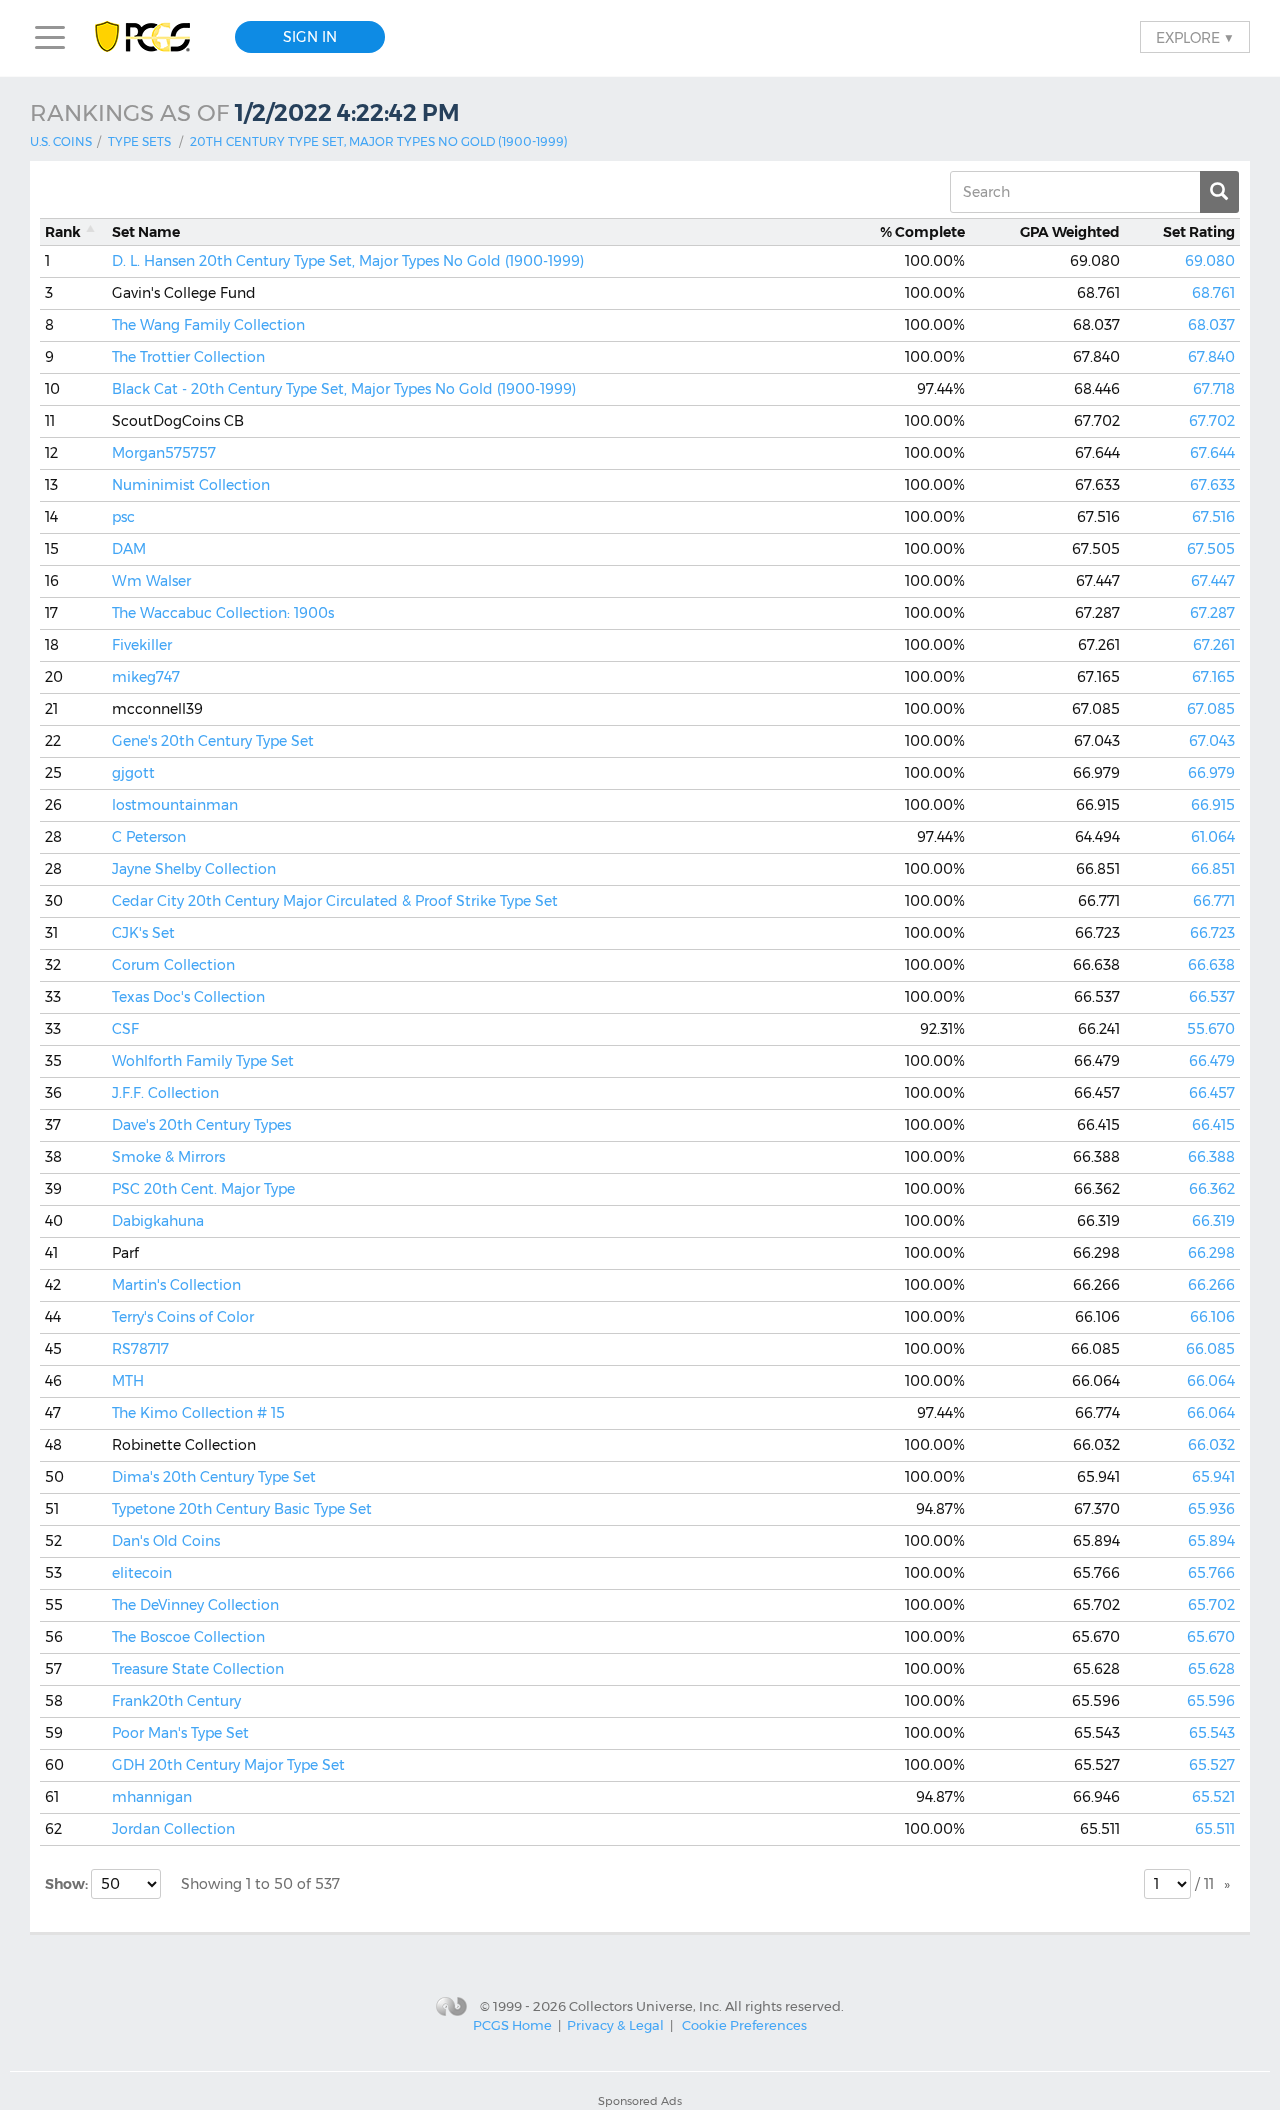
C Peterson (149, 837)
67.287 (1212, 613)
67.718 (1214, 389)
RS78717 (140, 1349)
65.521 (1213, 1797)
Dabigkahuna (158, 1221)
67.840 (1211, 357)
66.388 (1211, 1157)
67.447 (1213, 581)
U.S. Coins (61, 141)
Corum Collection (173, 965)
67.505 (1211, 549)
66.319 (1213, 1221)
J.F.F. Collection (165, 1093)
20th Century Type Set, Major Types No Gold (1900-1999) (379, 141)
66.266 (1211, 1285)
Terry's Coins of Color (183, 1317)
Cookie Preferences (744, 2025)
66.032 (1211, 1445)
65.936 (1211, 1509)
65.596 (1211, 1701)
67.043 (1212, 741)
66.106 (1212, 1317)
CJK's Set (143, 933)
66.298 (1211, 1253)
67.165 (1213, 677)
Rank (63, 232)
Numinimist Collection (191, 485)
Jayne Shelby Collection (194, 869)
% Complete (922, 232)
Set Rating (1199, 232)
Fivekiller (142, 645)
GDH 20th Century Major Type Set (228, 1765)
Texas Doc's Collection (188, 997)
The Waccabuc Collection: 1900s (223, 613)
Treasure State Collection (198, 1669)
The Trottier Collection (188, 357)
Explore (1195, 37)
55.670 (1211, 1029)
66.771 (1214, 901)
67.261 (1214, 645)
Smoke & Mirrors (168, 1157)
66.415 (1213, 1125)
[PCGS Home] (152, 37)
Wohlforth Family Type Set (203, 1061)
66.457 (1212, 1093)
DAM (129, 549)
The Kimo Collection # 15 (198, 1413)
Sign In (310, 37)
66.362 (1212, 1189)
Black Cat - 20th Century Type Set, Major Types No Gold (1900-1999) (344, 389)
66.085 (1210, 1349)
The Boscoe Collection (188, 1637)
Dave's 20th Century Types (201, 1125)
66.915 (1213, 805)
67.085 (1211, 709)
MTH (128, 1381)
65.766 (1211, 1573)
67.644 (1212, 453)
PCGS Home (512, 2025)
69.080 (1210, 261)
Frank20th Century (176, 1701)
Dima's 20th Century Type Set (214, 1477)
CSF (125, 1029)
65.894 (1211, 1541)
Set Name (146, 232)
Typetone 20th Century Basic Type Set (242, 1509)
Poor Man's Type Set (180, 1733)
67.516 (1213, 517)
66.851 (1213, 869)
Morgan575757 (164, 453)
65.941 (1213, 1477)
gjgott (133, 773)
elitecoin (142, 1573)
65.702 (1211, 1605)
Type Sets (139, 141)
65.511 (1215, 1829)
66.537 (1212, 997)
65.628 (1211, 1669)
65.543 (1212, 1733)
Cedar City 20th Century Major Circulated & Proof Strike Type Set (335, 901)
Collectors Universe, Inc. (645, 2006)
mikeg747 (146, 677)
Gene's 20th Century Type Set (213, 741)
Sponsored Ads (640, 2101)
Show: (68, 1884)
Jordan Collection (173, 1829)
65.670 (1211, 1637)
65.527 (1212, 1765)
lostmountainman (175, 805)
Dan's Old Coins (166, 1541)
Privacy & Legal (615, 2025)
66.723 (1212, 933)
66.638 (1211, 965)
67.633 (1212, 485)
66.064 (1211, 1381)
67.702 (1212, 421)
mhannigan (152, 1797)
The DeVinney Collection (195, 1605)
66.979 (1211, 773)
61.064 (1213, 837)
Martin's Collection (176, 1285)
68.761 (1213, 293)
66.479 (1212, 1061)
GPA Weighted (1070, 232)
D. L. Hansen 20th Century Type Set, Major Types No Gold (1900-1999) (348, 261)
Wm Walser (151, 581)
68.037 (1211, 325)
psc (123, 517)
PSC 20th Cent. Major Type (203, 1189)
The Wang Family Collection (208, 325)
